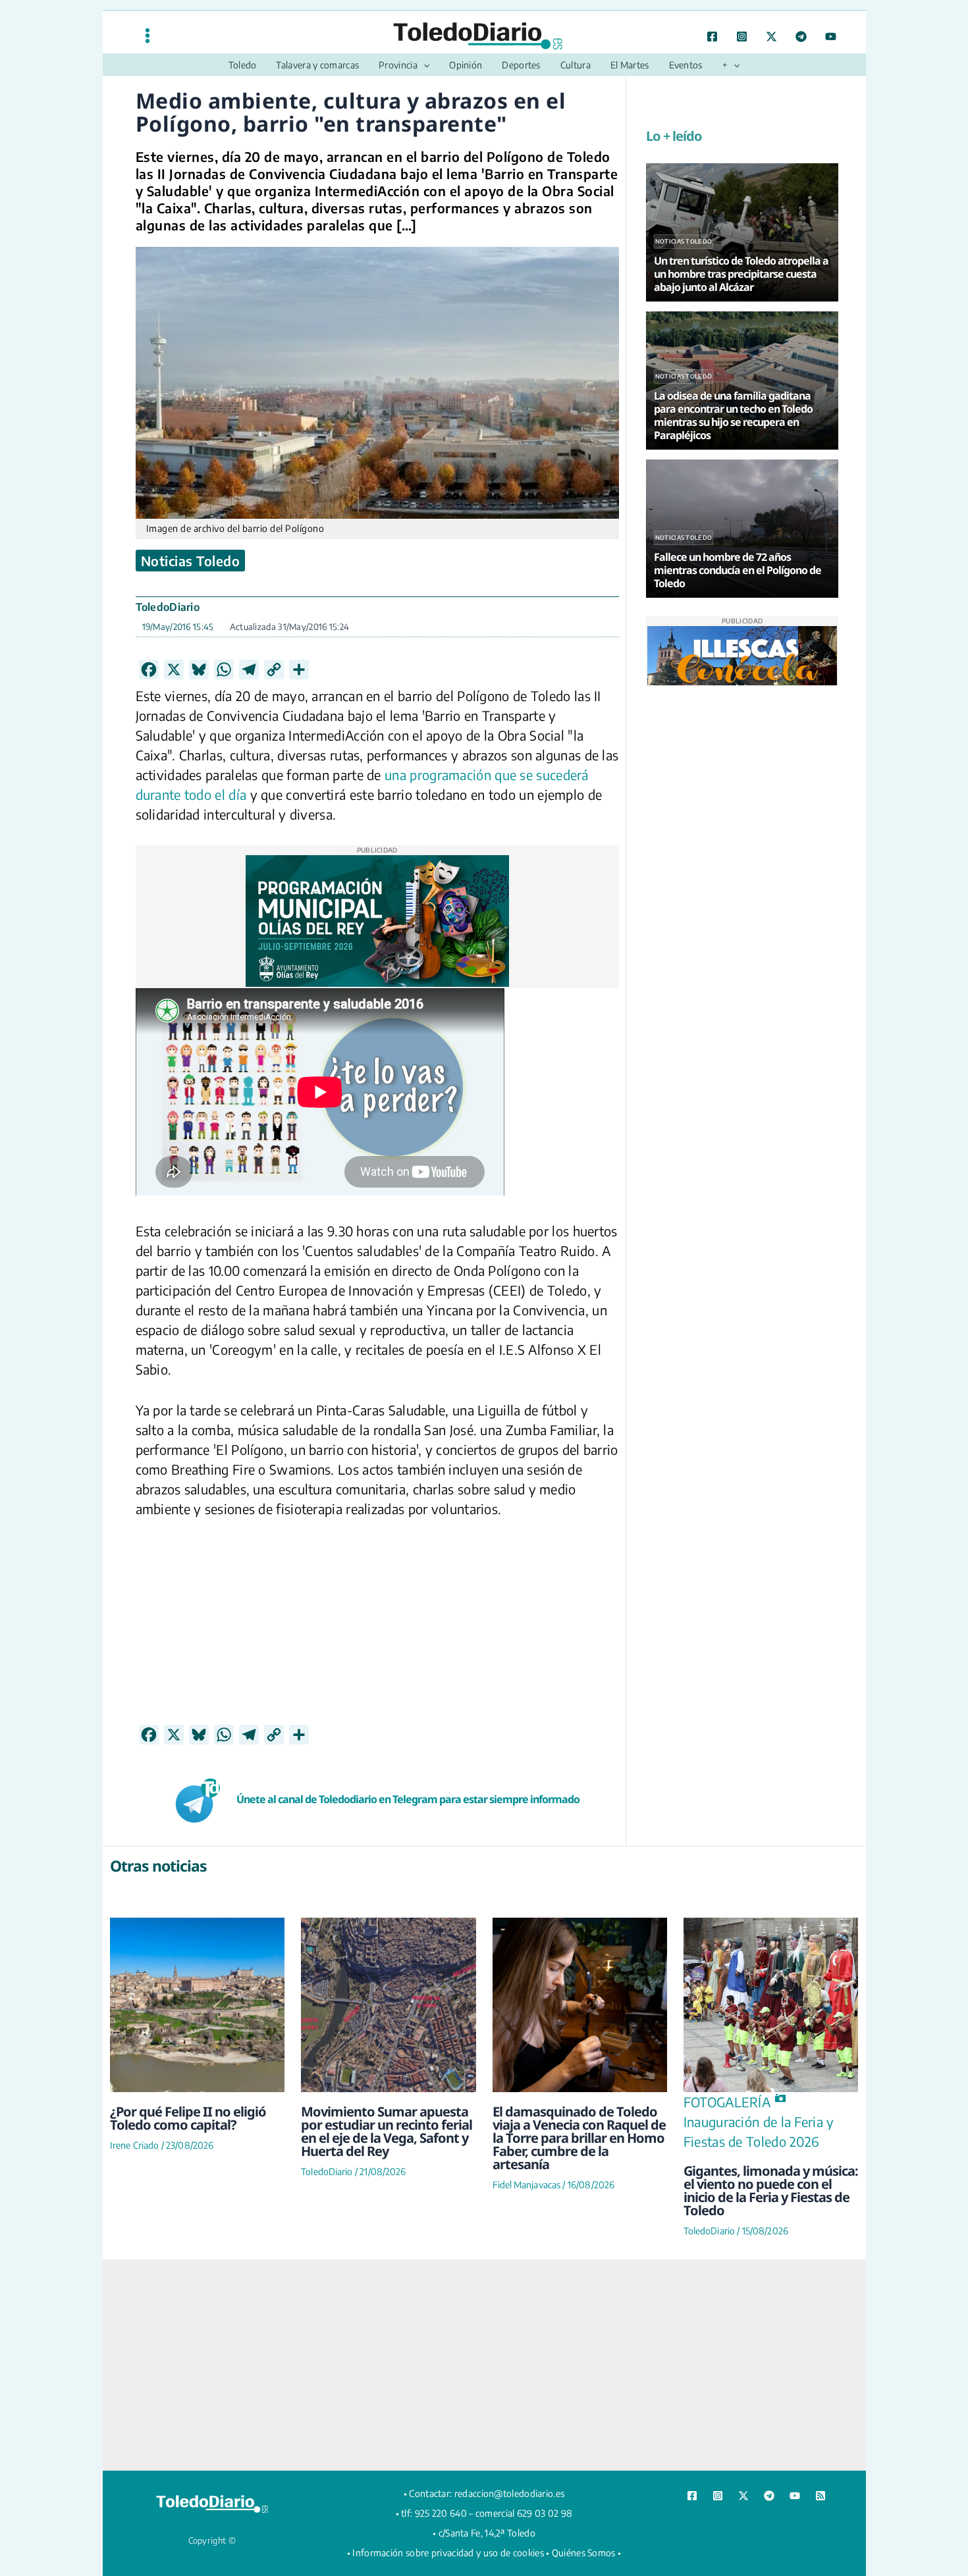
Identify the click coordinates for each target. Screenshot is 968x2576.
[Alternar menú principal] (148, 35)
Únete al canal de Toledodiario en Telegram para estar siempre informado (408, 1799)
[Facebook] (712, 37)
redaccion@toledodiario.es (510, 2493)
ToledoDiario (168, 607)
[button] (423, 65)
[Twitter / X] (771, 37)
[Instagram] (742, 37)
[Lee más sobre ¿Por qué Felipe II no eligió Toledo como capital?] (197, 2005)
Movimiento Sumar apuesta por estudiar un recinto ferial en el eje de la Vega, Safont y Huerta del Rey (387, 2131)
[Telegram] (801, 37)
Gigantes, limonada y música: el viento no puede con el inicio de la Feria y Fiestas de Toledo (771, 2191)
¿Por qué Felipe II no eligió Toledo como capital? (188, 2118)
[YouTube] (831, 37)
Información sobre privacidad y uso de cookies (448, 2553)
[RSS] (820, 2496)
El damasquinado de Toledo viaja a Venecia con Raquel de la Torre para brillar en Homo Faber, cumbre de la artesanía (579, 2138)
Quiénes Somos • (587, 2553)
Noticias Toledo (191, 561)
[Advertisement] (377, 1632)
